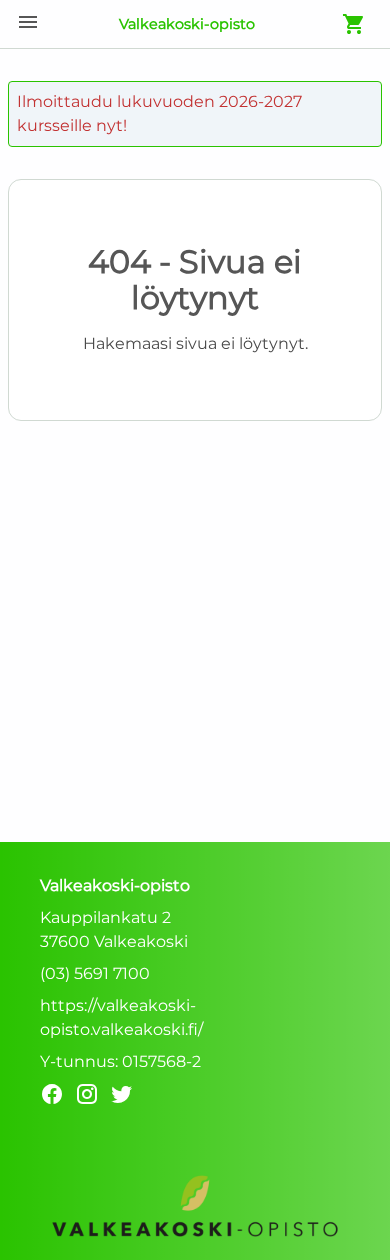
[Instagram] (92, 1097)
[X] (127, 1097)
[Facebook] (57, 1097)
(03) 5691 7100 (95, 973)
